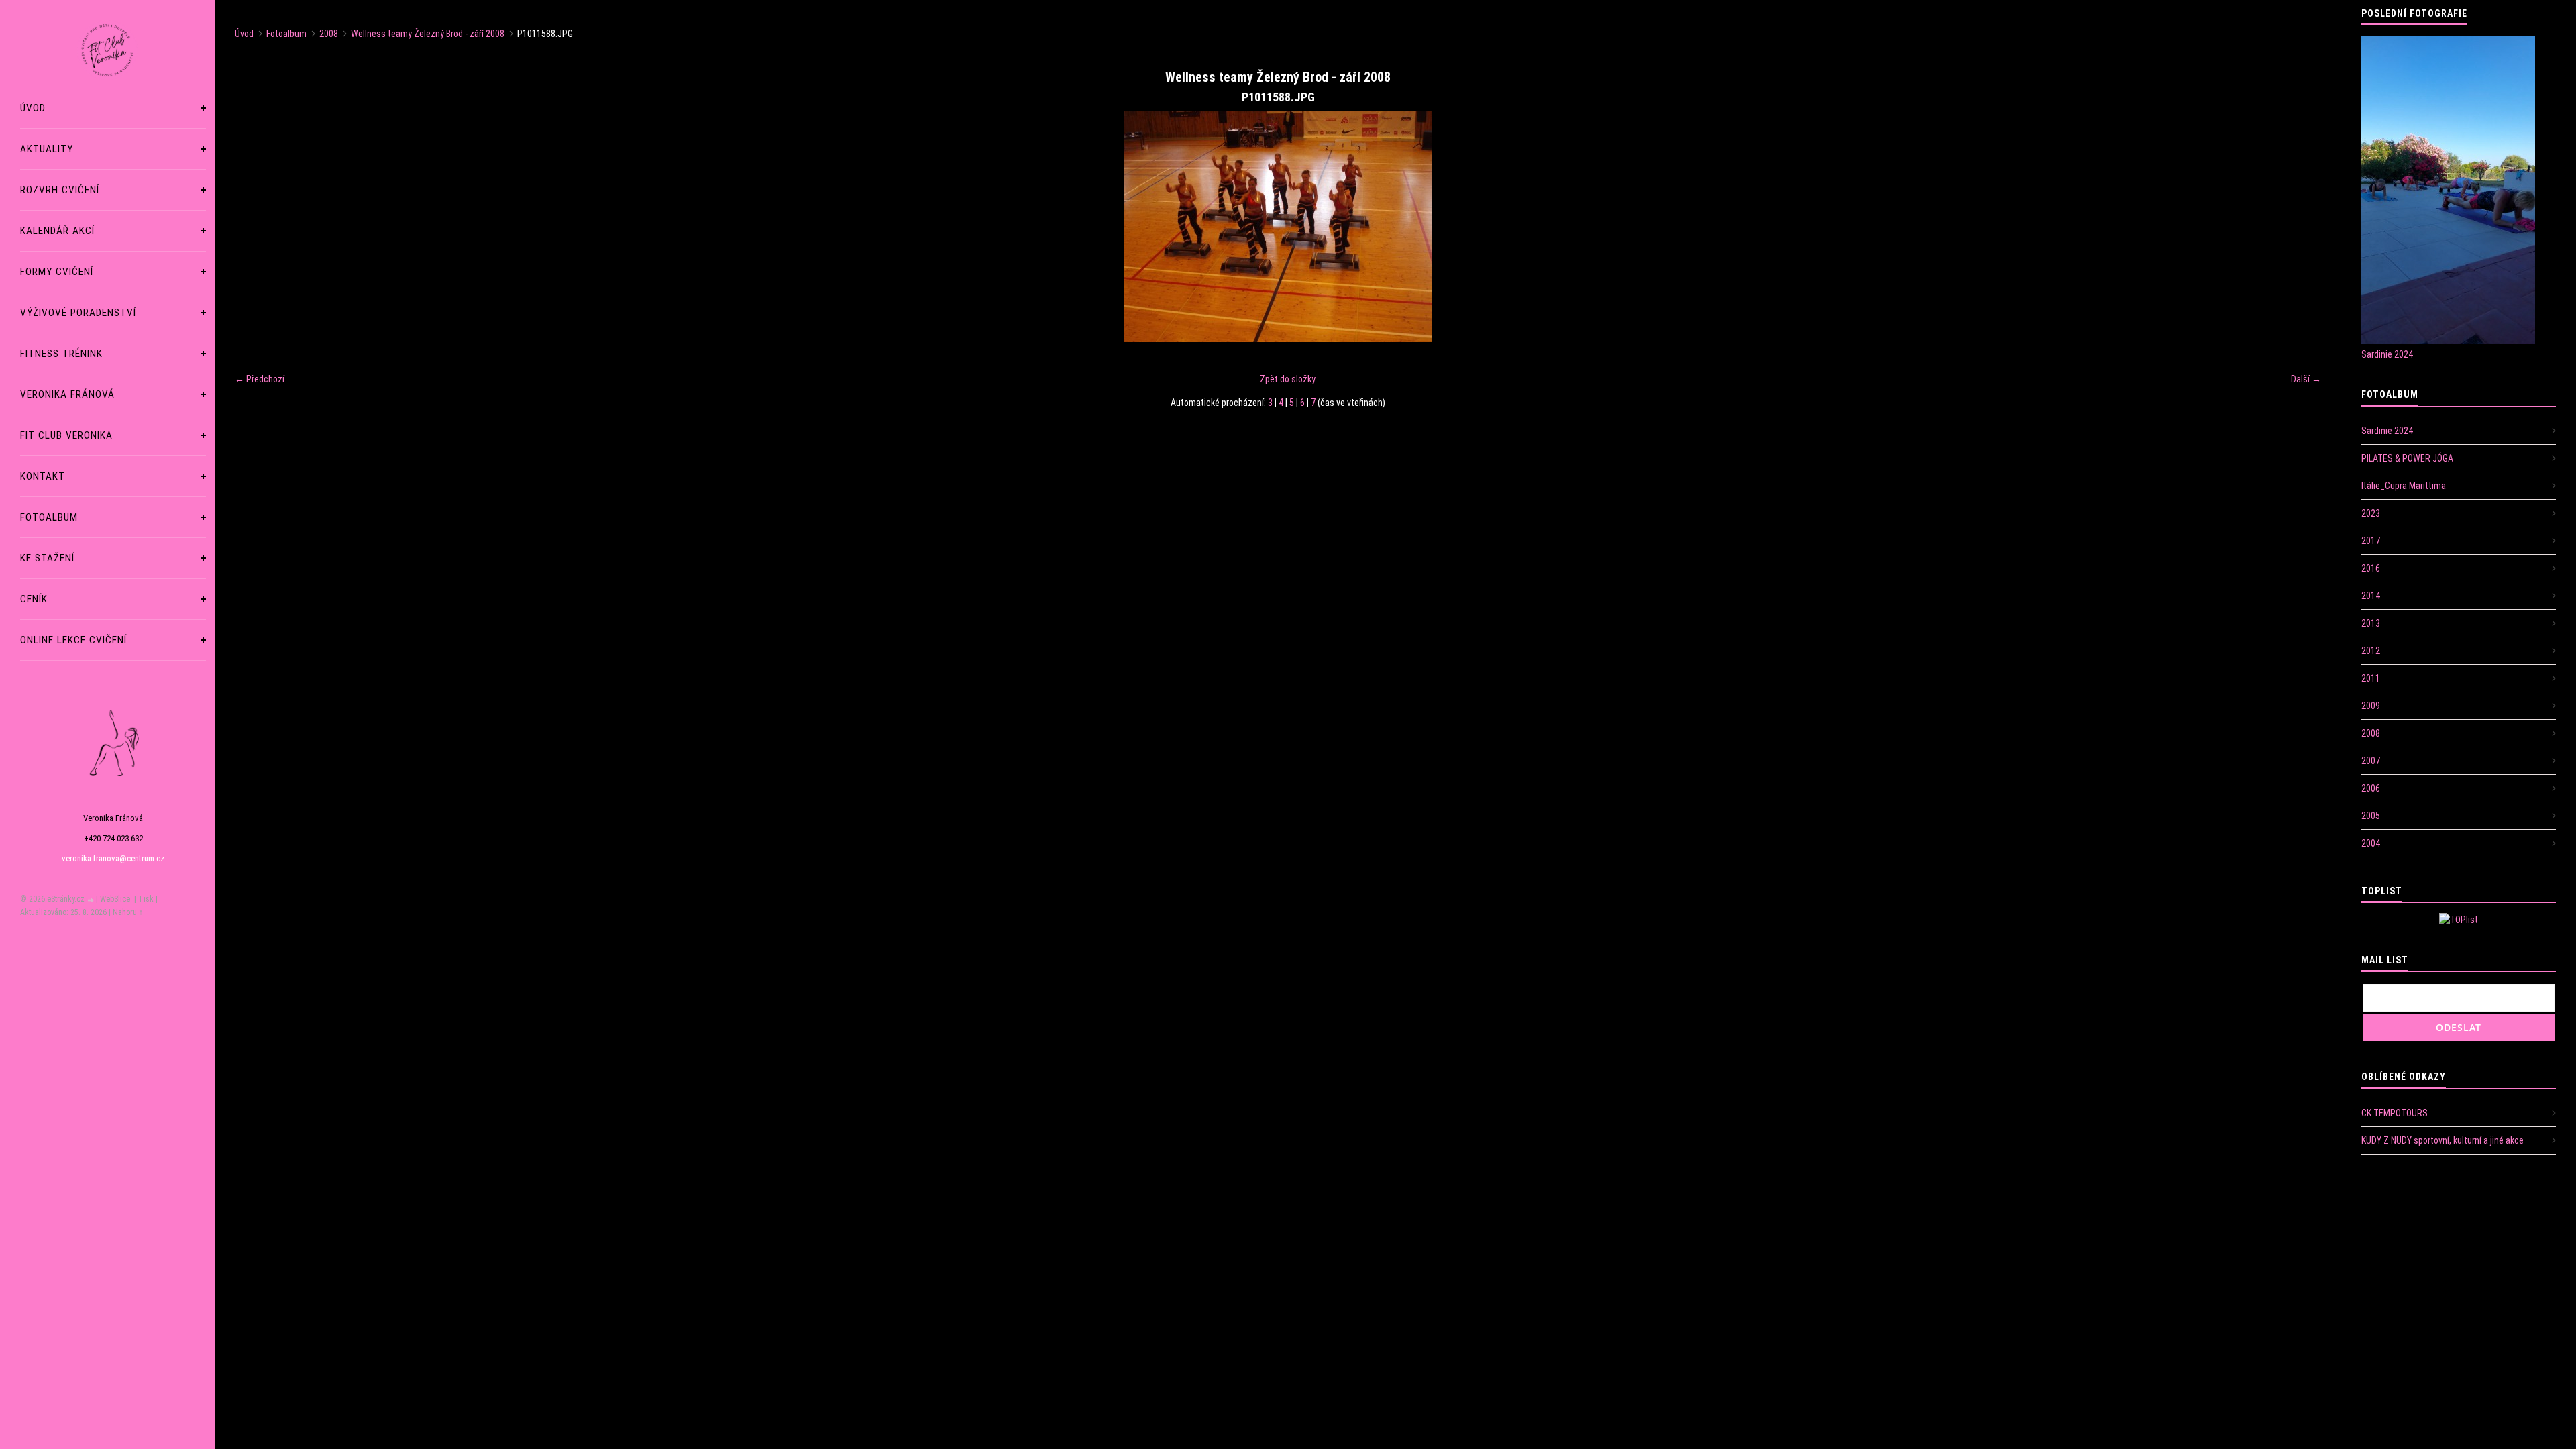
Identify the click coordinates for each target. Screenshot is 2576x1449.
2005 (2371, 816)
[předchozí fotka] (257, 226)
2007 (2371, 761)
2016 (2371, 568)
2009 (2371, 706)
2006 (2371, 788)
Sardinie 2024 (2387, 354)
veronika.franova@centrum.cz (113, 858)
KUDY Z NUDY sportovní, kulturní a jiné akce (2443, 1140)
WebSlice (115, 899)
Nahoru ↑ (128, 912)
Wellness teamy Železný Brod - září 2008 (428, 34)
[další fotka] (2299, 226)
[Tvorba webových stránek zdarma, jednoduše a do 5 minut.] (91, 900)
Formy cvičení (57, 272)
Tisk (146, 899)
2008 (329, 34)
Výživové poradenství (78, 313)
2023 (2371, 513)
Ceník (34, 599)
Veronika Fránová (67, 394)
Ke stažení (47, 558)
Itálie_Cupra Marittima (2404, 486)
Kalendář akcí (57, 231)
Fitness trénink (61, 354)
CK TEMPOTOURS (2395, 1113)
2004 (2371, 843)
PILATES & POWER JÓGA (2407, 458)
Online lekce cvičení (73, 640)
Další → (2306, 379)
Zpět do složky (1288, 379)
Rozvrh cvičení (60, 190)
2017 (2371, 541)
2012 (2371, 651)
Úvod (33, 108)
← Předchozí (260, 379)
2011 (2371, 678)
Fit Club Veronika (66, 435)
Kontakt (43, 476)
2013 (2371, 623)
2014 (2371, 596)
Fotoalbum (49, 517)
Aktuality (47, 149)
